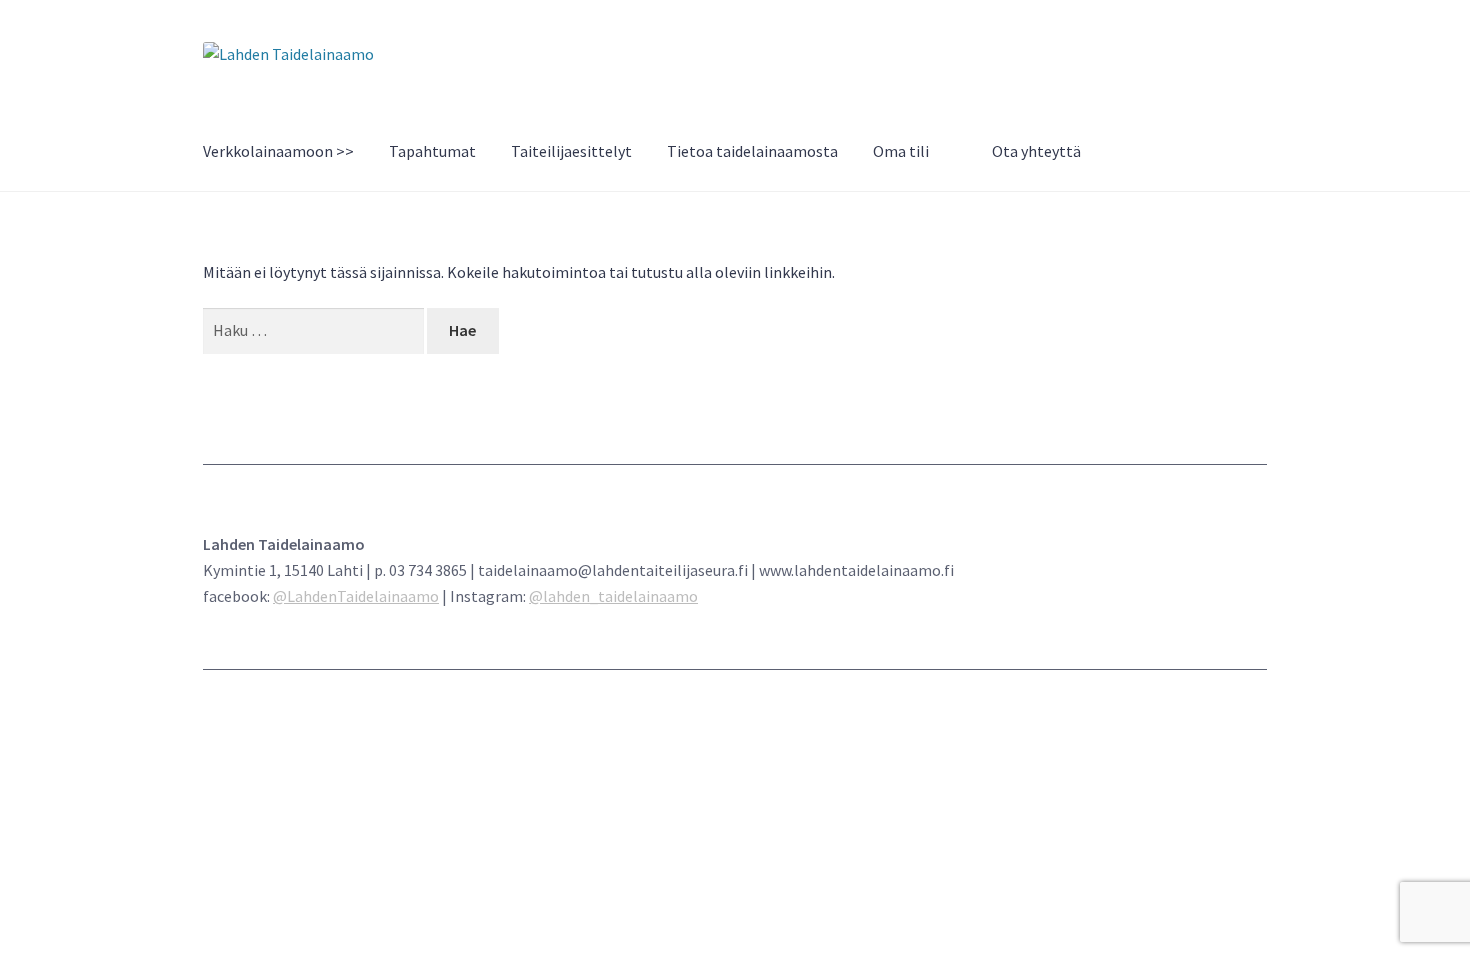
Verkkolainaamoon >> (278, 151)
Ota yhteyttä (1036, 151)
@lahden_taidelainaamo (613, 596)
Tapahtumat (432, 151)
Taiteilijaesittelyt (571, 151)
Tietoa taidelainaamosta (752, 151)
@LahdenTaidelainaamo (356, 596)
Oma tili (901, 151)
